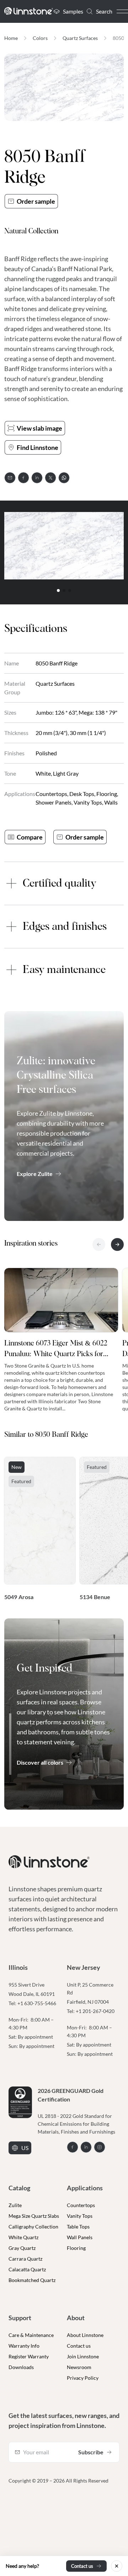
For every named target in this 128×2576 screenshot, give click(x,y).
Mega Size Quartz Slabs (34, 2216)
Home (11, 38)
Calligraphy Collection (33, 2227)
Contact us (79, 2346)
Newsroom (79, 2367)
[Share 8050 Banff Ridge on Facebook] (23, 478)
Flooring (76, 2248)
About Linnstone (85, 2335)
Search (104, 11)
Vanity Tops (80, 2216)
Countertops (81, 2205)
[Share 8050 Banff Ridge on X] (50, 478)
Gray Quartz (22, 2248)
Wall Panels (80, 2237)
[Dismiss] (117, 2566)
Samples (73, 11)
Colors (40, 38)
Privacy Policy (83, 2378)
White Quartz (23, 2237)
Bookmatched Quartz (32, 2280)
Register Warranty (29, 2356)
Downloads (21, 2367)
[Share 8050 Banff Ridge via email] (10, 478)
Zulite (15, 2205)
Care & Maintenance (31, 2335)
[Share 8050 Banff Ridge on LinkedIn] (37, 478)
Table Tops (78, 2227)
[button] (58, 590)
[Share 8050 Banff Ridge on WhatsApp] (64, 478)
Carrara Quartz (25, 2259)
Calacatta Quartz (27, 2269)
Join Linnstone (83, 2356)
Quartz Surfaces (80, 38)
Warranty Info (24, 2346)
